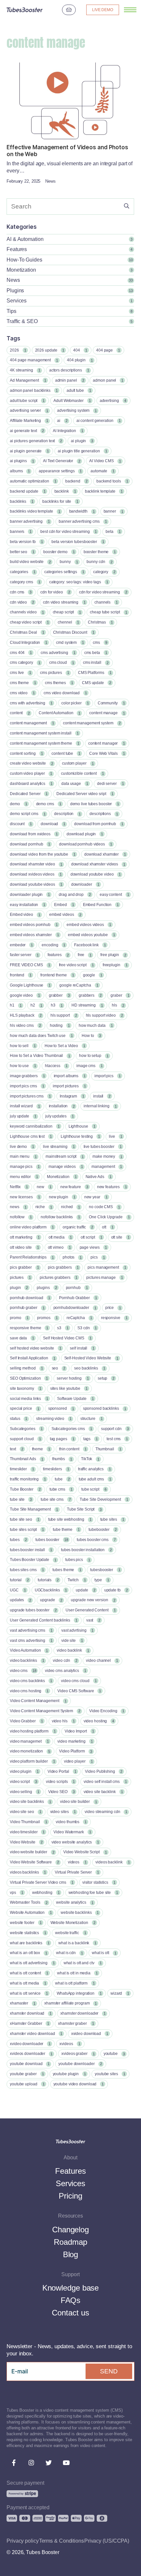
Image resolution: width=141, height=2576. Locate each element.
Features (70, 2171)
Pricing (70, 2196)
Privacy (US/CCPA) (107, 2541)
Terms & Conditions (61, 2541)
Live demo (103, 10)
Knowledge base (71, 2288)
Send (109, 2371)
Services (70, 2183)
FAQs (71, 2300)
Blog (71, 2254)
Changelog (70, 2230)
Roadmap (70, 2242)
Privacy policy (23, 2541)
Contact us (70, 2313)
